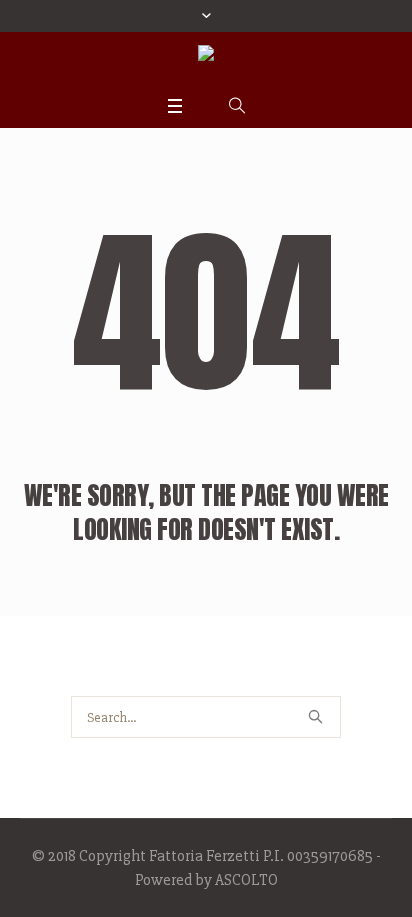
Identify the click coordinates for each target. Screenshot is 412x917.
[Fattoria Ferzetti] (206, 59)
